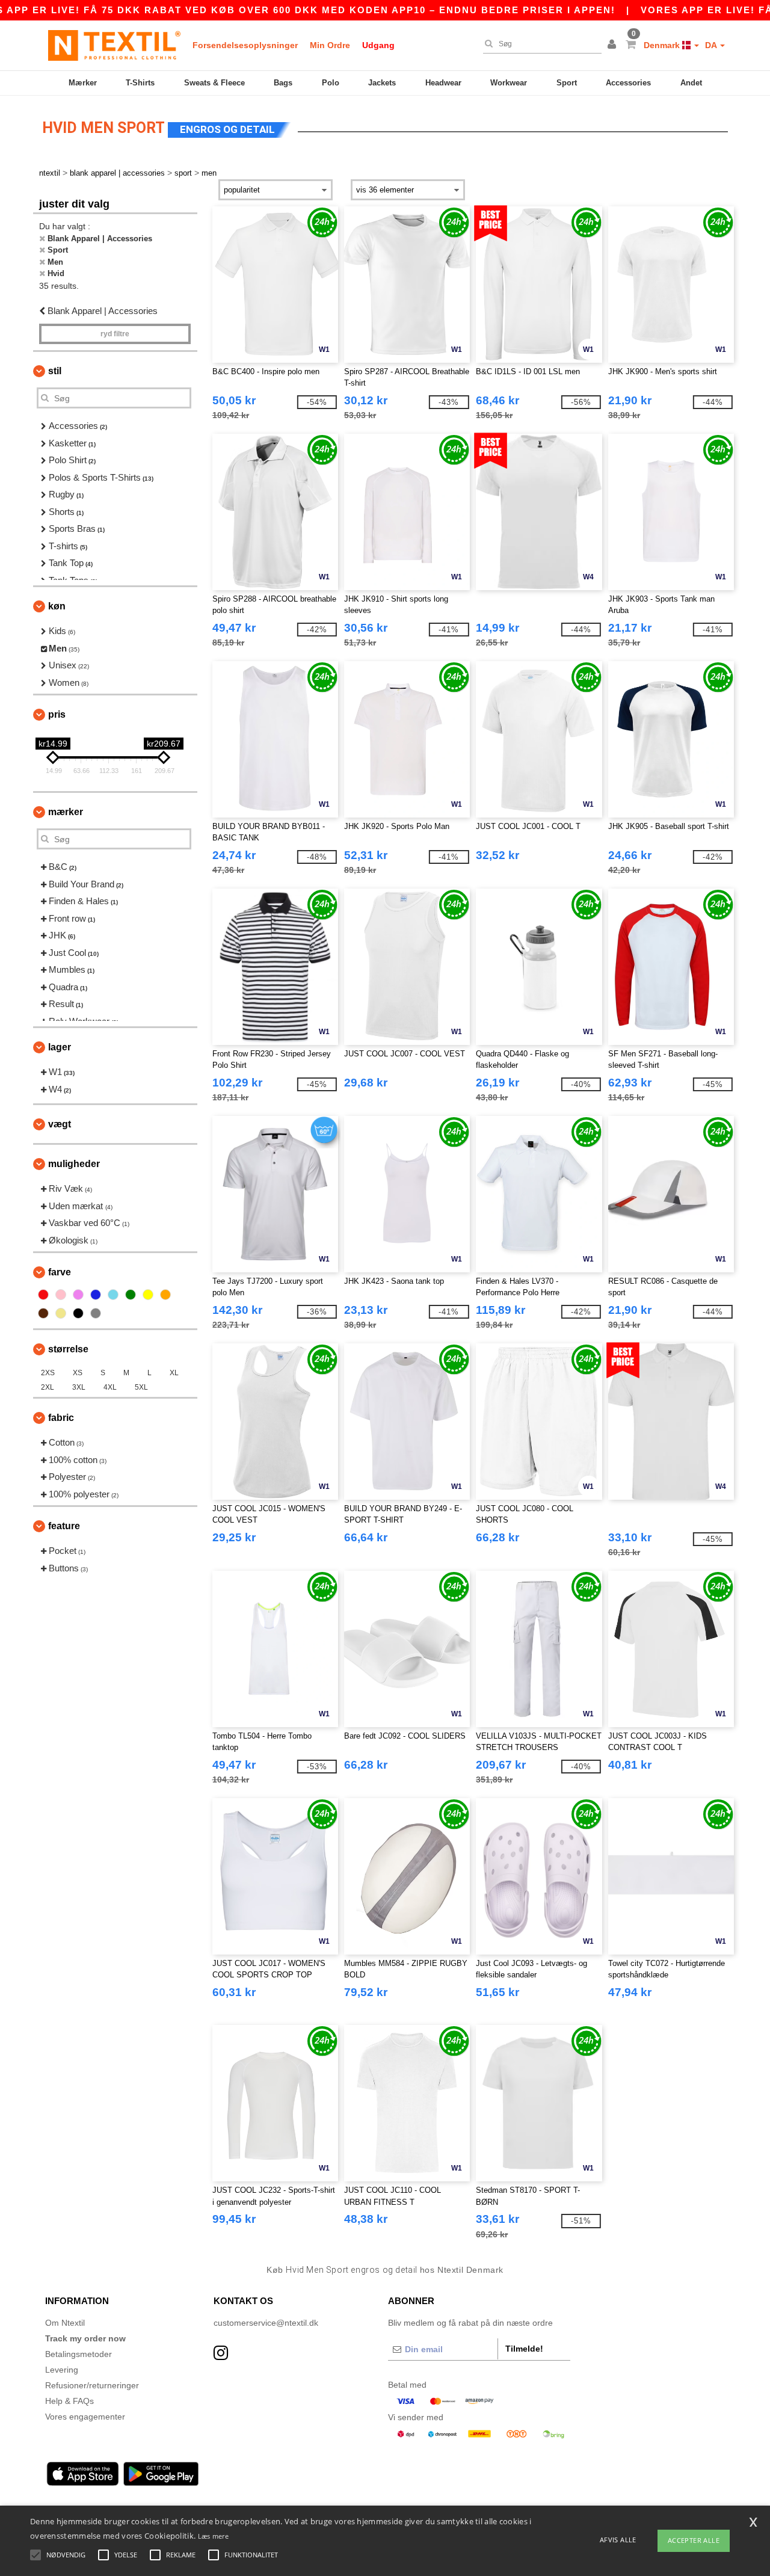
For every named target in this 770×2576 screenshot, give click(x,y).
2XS (48, 1373)
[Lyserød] (61, 1295)
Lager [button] (60, 1047)
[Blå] (96, 1295)
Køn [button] (57, 606)
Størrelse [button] (68, 1349)
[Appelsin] (165, 1295)
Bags (283, 83)
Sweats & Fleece (214, 83)
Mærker (83, 83)
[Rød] (43, 1295)
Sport (567, 83)
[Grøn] (131, 1295)
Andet (691, 83)
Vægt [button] (60, 1124)
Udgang (378, 45)
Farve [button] (60, 1272)
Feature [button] (64, 1526)
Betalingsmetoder (79, 2354)
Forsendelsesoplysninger (245, 45)
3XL (79, 1387)
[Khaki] (61, 1313)
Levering (62, 2370)
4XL (110, 1387)
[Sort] (78, 1313)
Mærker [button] (66, 812)
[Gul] (148, 1295)
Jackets (382, 83)
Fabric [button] (61, 1418)
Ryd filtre (115, 334)
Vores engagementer (85, 2417)
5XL (141, 1387)
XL (174, 1373)
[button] (614, 45)
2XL (48, 1387)
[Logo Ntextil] (114, 45)
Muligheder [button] (74, 1164)
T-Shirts (140, 83)
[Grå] (96, 1313)
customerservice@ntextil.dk (266, 2323)
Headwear (443, 83)
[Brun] (43, 1313)
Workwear (509, 83)
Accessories (628, 83)
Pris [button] (57, 714)
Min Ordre (330, 45)
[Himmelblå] (113, 1295)
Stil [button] (55, 371)
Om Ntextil (65, 2323)
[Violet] (78, 1295)
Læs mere (213, 2536)
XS (78, 1373)
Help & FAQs (69, 2401)
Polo (331, 83)
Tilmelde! (524, 2349)
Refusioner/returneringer (92, 2385)
